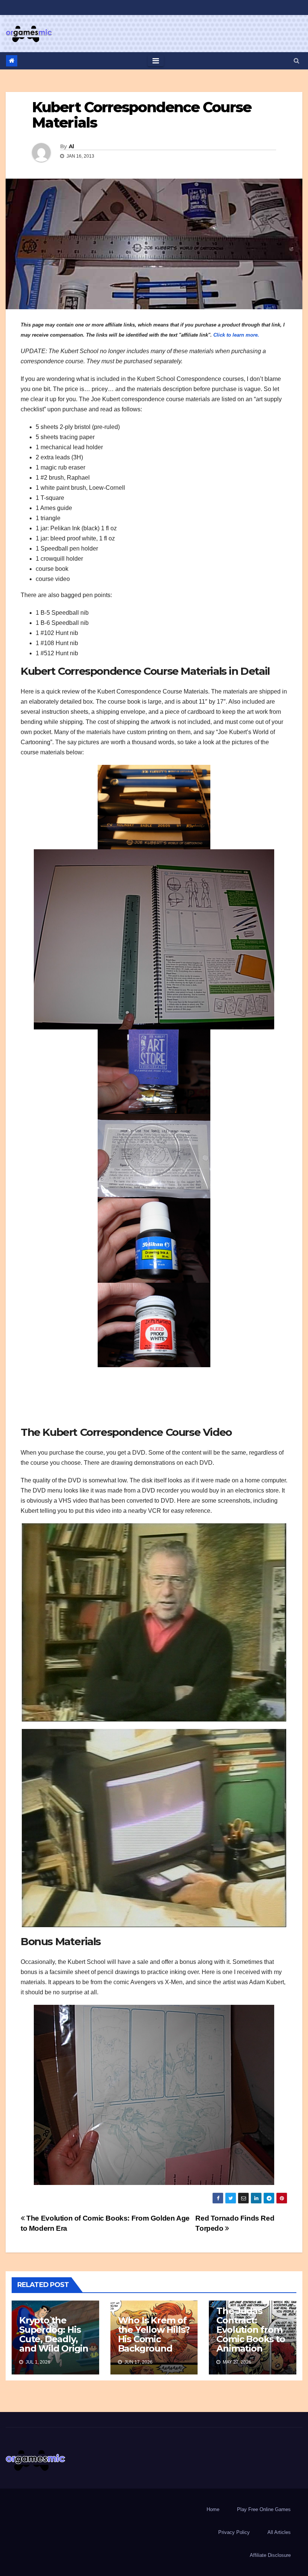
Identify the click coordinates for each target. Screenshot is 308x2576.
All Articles (279, 2532)
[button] (297, 61)
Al (71, 146)
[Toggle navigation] (156, 61)
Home (213, 2509)
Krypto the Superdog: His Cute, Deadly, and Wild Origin (54, 2334)
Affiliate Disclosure (270, 2555)
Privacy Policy (234, 2532)
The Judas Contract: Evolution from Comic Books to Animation (251, 2330)
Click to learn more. (236, 335)
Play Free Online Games (264, 2509)
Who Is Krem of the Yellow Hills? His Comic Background (154, 2334)
